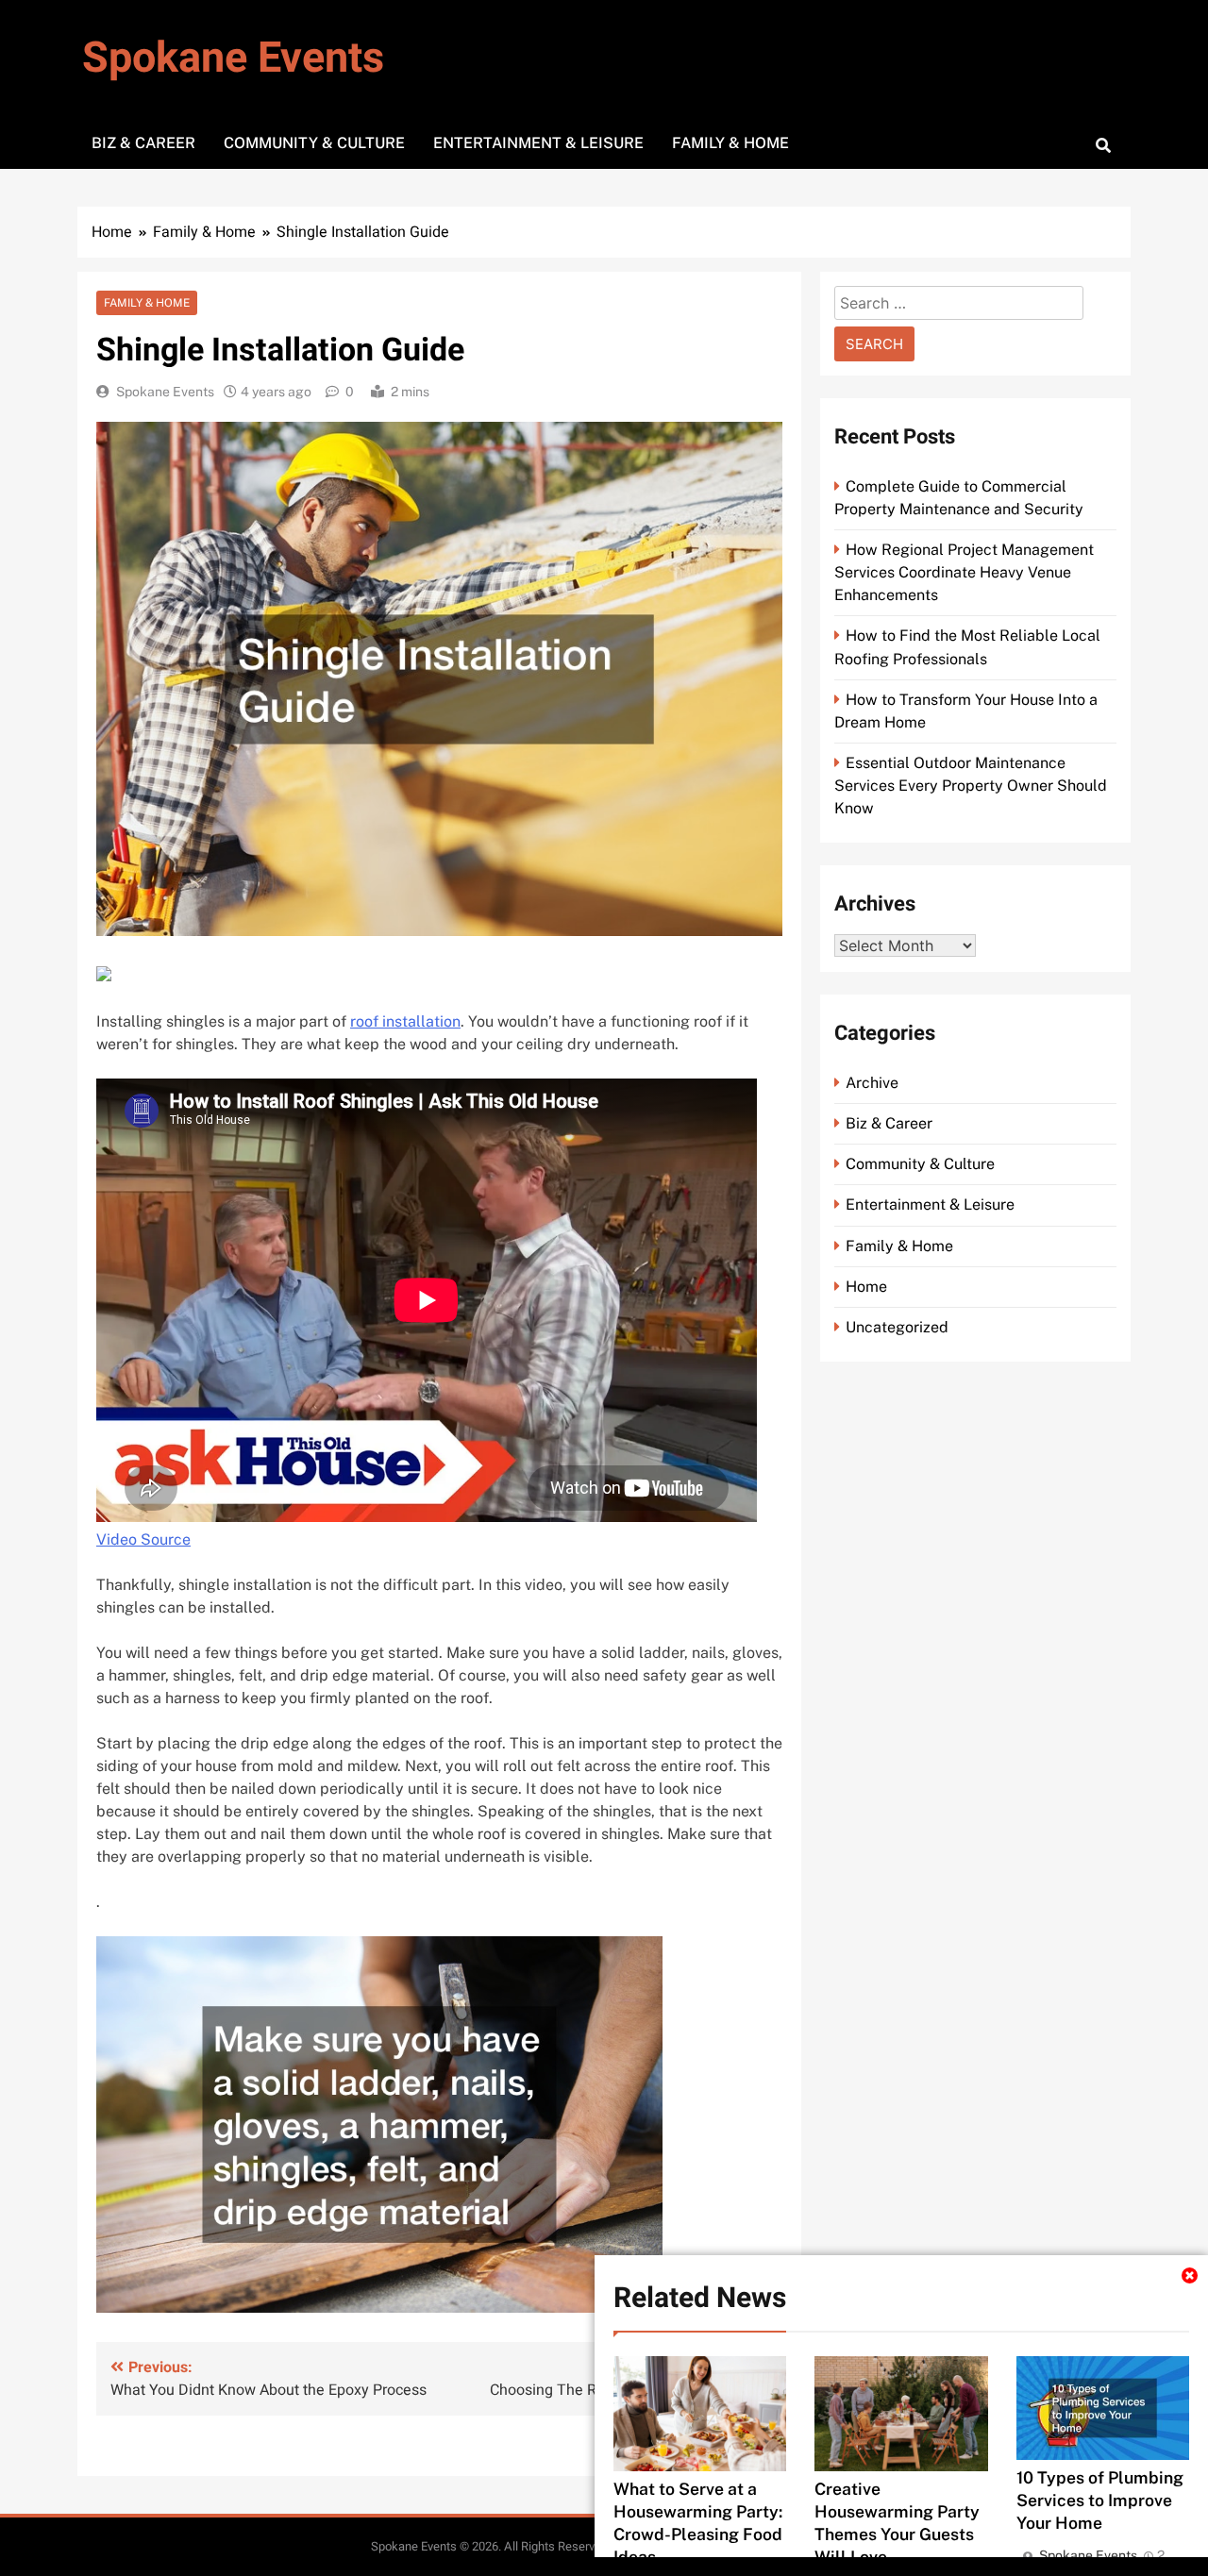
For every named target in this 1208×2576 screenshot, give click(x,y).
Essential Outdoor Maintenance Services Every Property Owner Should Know (971, 786)
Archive (872, 1083)
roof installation (405, 1021)
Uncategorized (897, 1327)
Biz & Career (143, 143)
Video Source (143, 1539)
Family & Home (730, 143)
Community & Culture (314, 143)
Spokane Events (233, 59)
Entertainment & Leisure (538, 143)
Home (866, 1287)
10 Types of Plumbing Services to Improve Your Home (1100, 2500)
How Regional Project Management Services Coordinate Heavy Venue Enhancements (964, 572)
